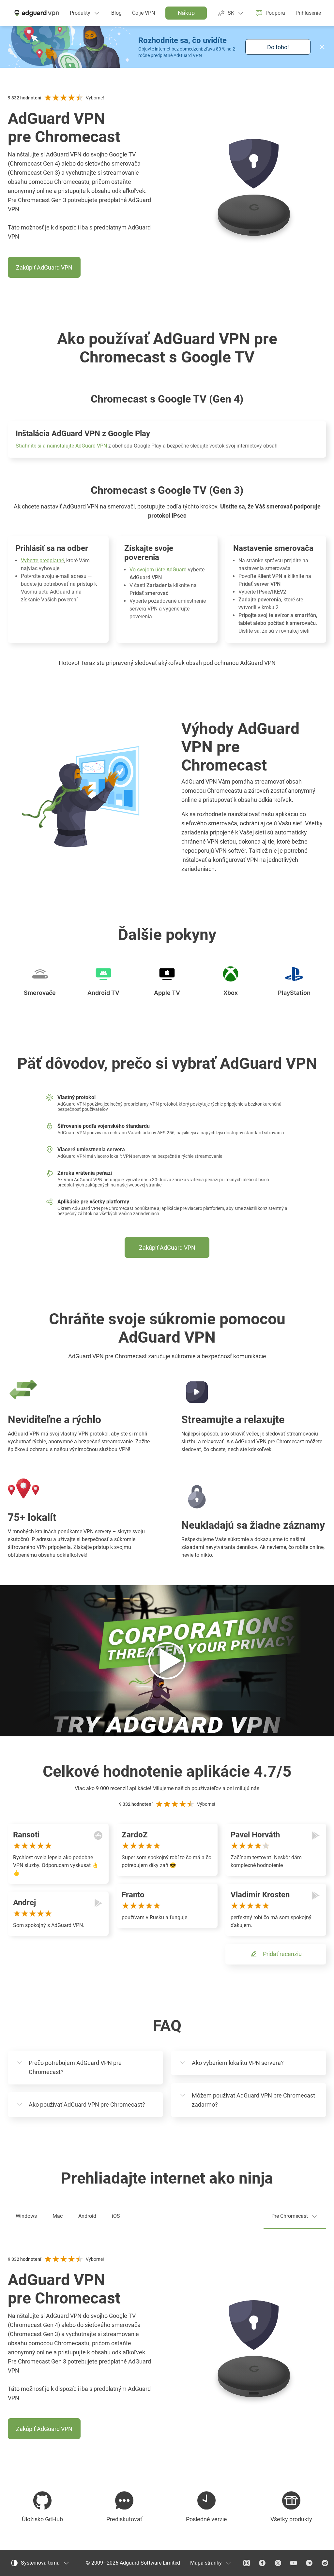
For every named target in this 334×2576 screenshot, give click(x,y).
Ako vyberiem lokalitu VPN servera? (238, 2063)
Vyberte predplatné (42, 560)
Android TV (103, 993)
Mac (58, 2216)
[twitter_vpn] (278, 2563)
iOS (116, 2216)
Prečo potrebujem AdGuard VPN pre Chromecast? (75, 2067)
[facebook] (262, 2563)
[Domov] (36, 13)
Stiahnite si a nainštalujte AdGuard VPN (61, 446)
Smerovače (40, 993)
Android (87, 2216)
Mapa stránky (206, 2563)
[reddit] (325, 2563)
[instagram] (247, 2563)
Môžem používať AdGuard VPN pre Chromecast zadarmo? (253, 2100)
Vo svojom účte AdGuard (158, 570)
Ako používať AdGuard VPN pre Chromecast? (87, 2105)
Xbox (231, 993)
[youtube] (294, 2563)
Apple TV (167, 993)
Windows (26, 2216)
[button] (322, 47)
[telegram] (309, 2563)
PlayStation (294, 993)
